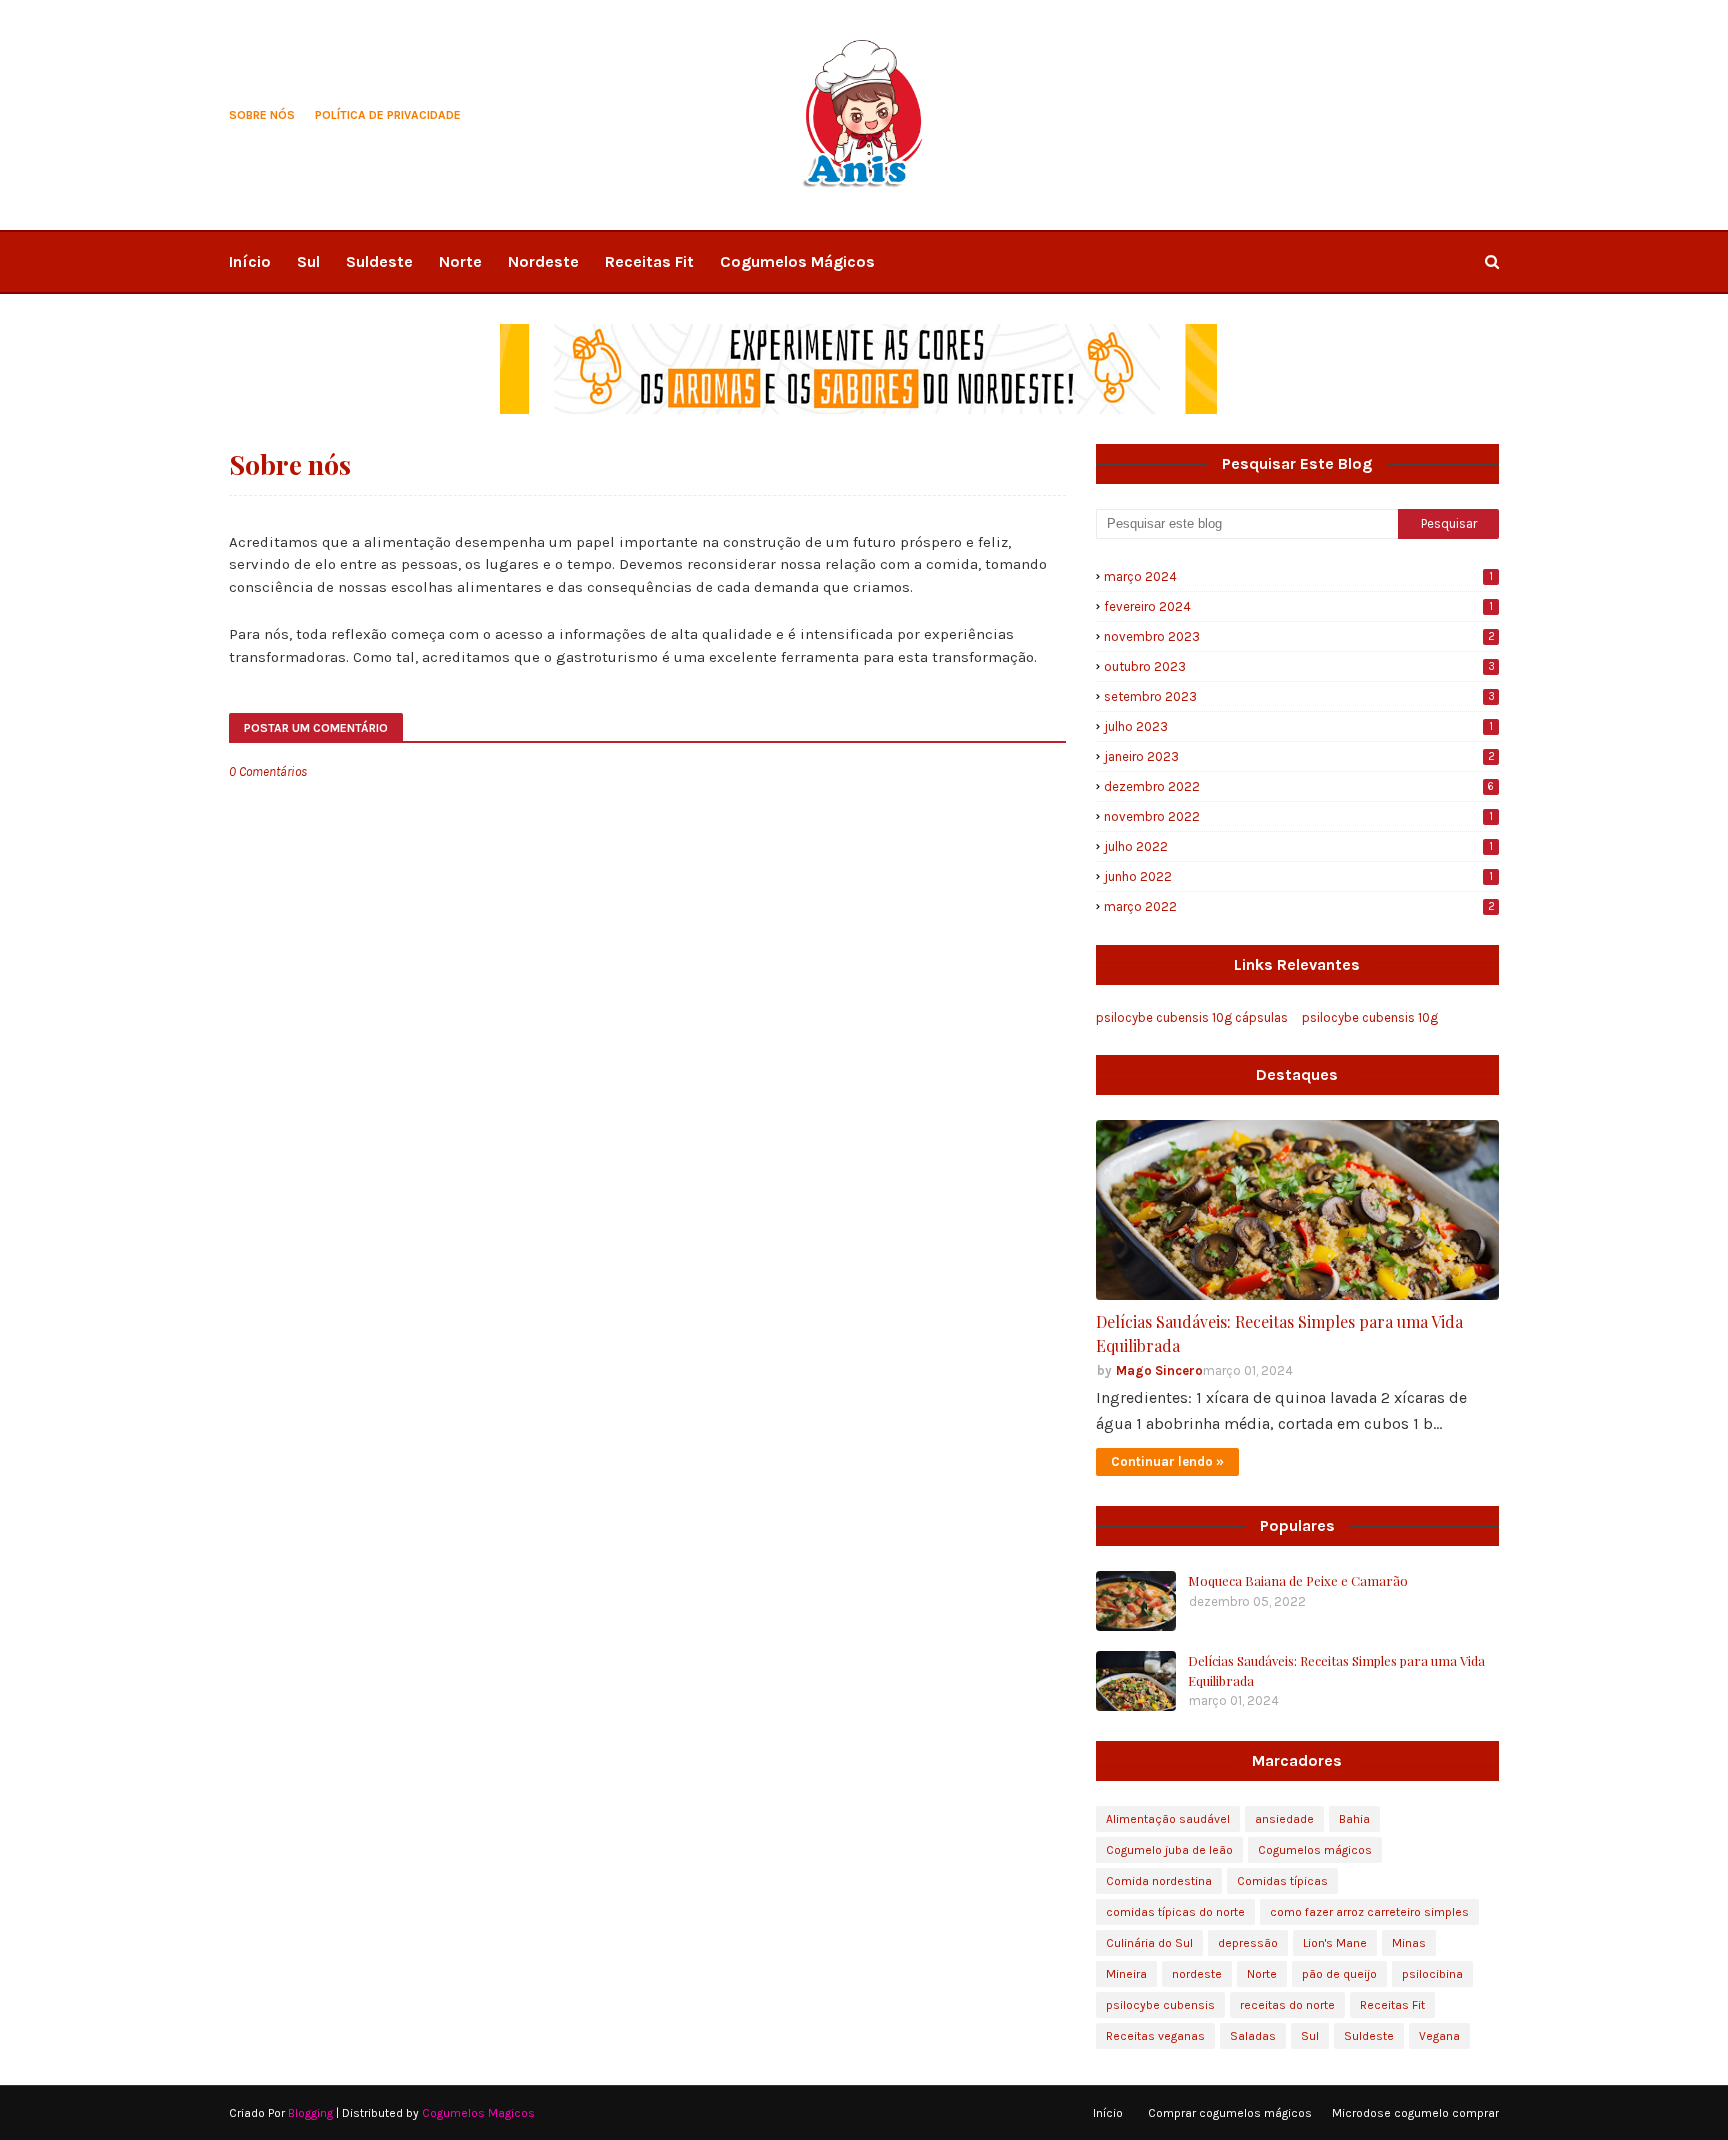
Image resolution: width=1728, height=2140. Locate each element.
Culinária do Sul (1149, 1943)
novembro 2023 (1299, 636)
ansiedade (1284, 1819)
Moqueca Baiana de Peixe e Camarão (1298, 1580)
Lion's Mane (1335, 1943)
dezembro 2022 (1299, 786)
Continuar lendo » (1167, 1461)
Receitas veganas (1155, 2036)
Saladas (1253, 2036)
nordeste (1197, 1974)
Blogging (310, 2113)
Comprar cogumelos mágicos (1230, 2113)
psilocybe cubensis (1160, 2005)
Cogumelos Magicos (478, 2113)
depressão (1248, 1943)
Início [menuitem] (250, 261)
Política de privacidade (388, 115)
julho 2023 (1298, 726)
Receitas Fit (1392, 2005)
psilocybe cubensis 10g (1370, 1017)
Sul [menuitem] (308, 261)
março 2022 (1299, 906)
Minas (1409, 1943)
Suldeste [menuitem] (379, 261)
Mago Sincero (1159, 1370)
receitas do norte (1287, 2005)
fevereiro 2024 (1298, 606)
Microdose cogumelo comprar (1415, 2113)
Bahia (1354, 1819)
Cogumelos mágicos (1315, 1850)
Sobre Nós (262, 115)
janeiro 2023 (1299, 756)
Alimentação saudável (1168, 1819)
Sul (1310, 2036)
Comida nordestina (1159, 1881)
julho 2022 (1298, 846)
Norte (1262, 1974)
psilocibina (1432, 1974)
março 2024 (1298, 576)
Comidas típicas (1282, 1881)
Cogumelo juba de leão (1169, 1850)
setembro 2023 (1299, 696)
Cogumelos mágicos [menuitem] (797, 261)
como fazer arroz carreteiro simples (1369, 1912)
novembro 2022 (1298, 816)
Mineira (1126, 1974)
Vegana (1439, 2036)
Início (1108, 2113)
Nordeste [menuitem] (543, 261)
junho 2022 (1298, 876)
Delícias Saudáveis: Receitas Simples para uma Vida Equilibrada (1279, 1333)
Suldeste (1369, 2036)
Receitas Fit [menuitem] (649, 261)
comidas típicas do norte (1175, 1912)
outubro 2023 (1299, 666)
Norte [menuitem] (460, 261)
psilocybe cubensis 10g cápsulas (1192, 1017)
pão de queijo (1339, 1974)
